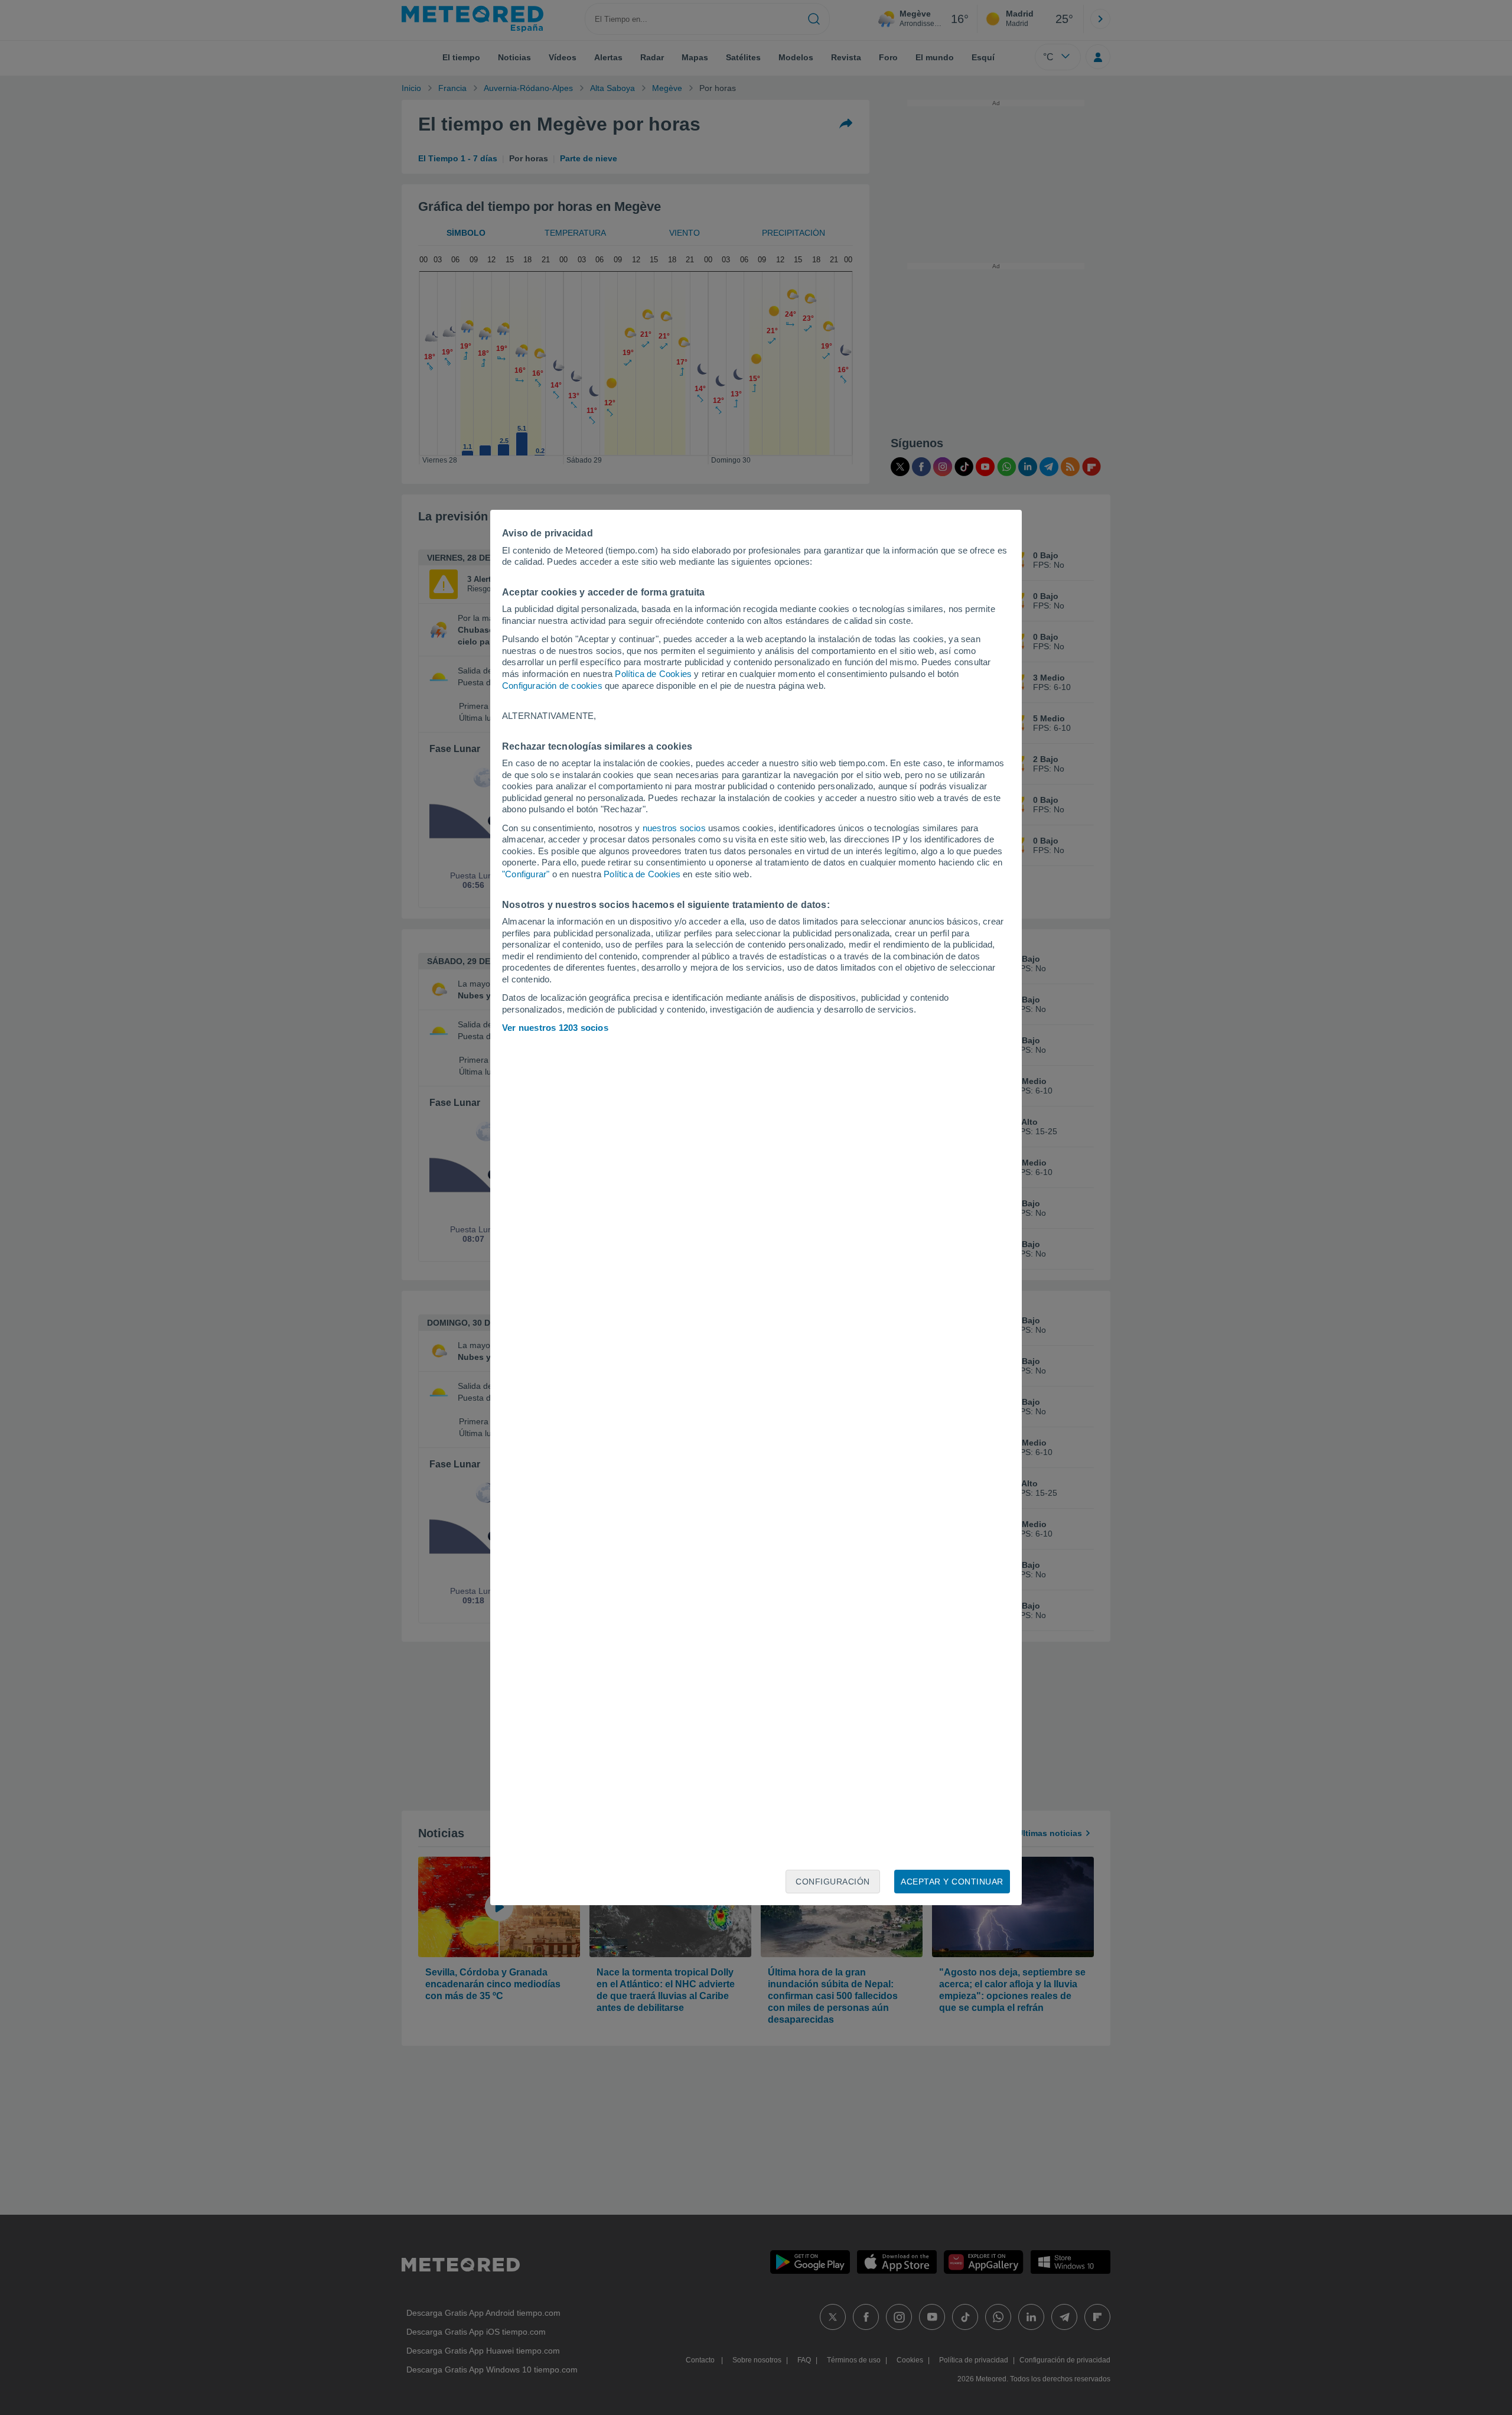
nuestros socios (674, 828)
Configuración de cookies (552, 686)
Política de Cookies (653, 674)
